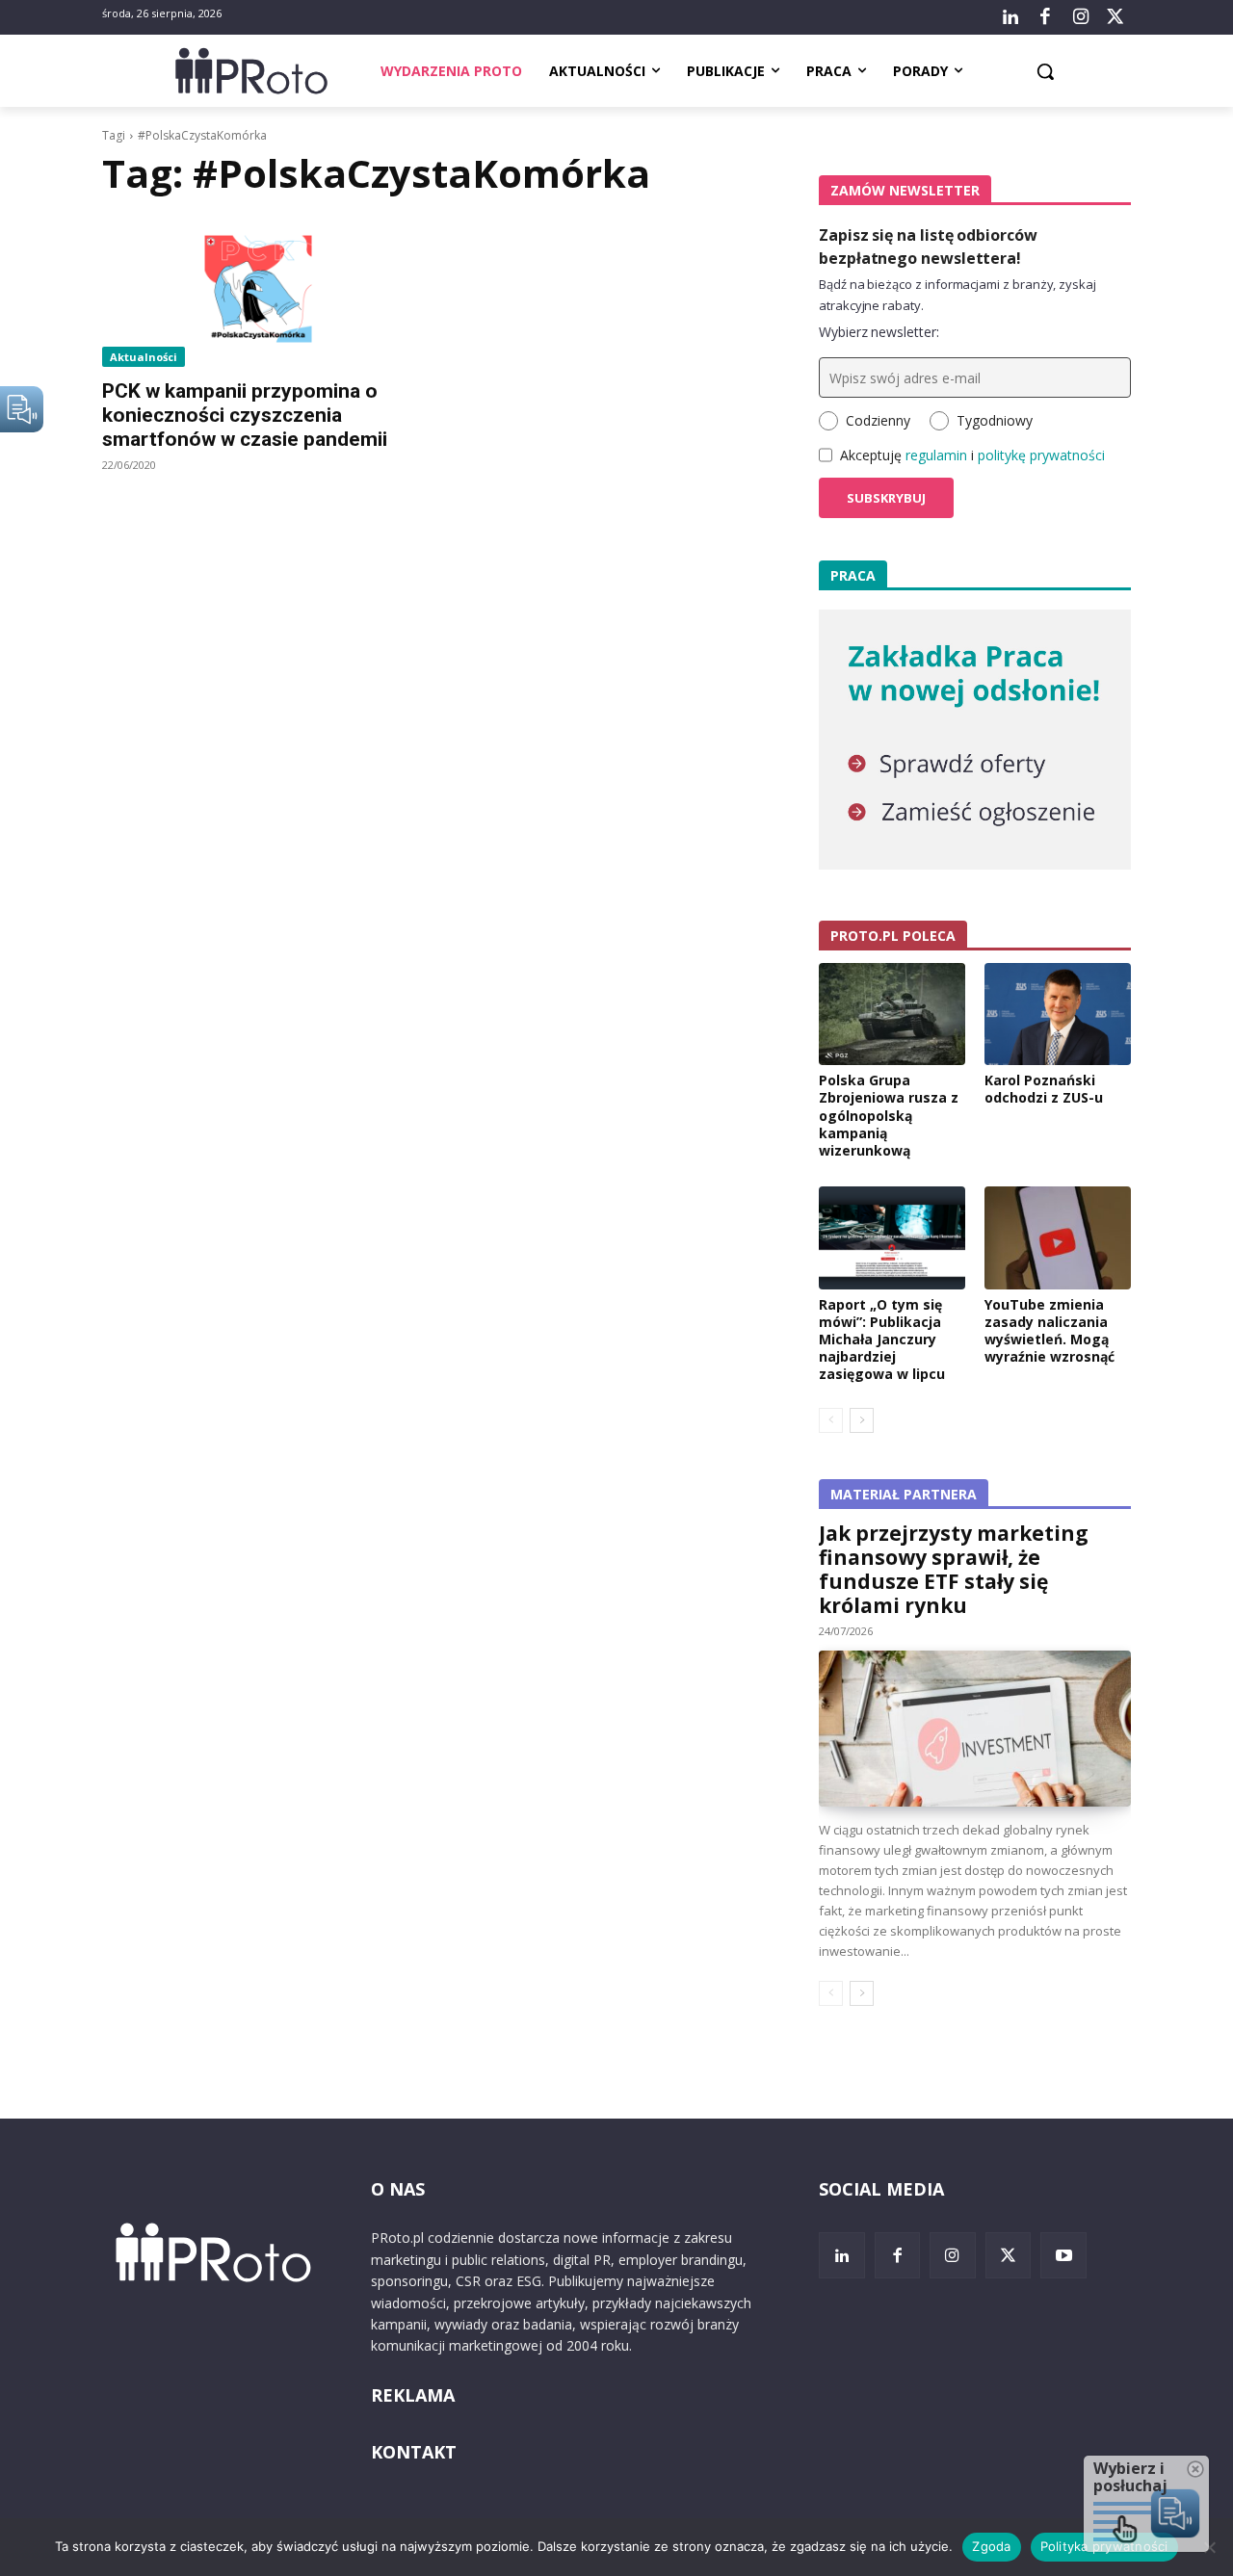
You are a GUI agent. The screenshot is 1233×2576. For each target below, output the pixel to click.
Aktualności (144, 357)
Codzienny (878, 420)
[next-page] (862, 1420)
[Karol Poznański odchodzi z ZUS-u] (1058, 1014)
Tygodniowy (995, 420)
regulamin (936, 455)
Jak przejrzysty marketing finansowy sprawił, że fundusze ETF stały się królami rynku (954, 1569)
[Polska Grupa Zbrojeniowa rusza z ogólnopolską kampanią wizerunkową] (892, 1014)
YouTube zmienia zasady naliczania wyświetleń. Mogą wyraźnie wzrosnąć (1049, 1331)
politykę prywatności (1041, 455)
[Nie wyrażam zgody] (1209, 2547)
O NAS (398, 2189)
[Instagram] (1080, 17)
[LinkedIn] (1010, 17)
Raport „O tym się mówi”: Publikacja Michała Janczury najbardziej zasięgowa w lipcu (882, 1340)
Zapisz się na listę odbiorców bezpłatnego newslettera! (928, 247)
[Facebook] (1045, 17)
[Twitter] (1115, 17)
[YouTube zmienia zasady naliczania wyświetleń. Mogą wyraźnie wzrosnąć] (1058, 1237)
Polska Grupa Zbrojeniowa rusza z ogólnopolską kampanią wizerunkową (889, 1115)
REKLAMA (413, 2395)
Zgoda (991, 2546)
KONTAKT (414, 2452)
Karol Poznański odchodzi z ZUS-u (1044, 1089)
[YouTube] (1063, 2255)
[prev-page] (831, 1420)
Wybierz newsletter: (879, 332)
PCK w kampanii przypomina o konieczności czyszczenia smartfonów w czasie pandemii (245, 415)
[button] (1045, 71)
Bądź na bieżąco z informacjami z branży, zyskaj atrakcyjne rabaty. (958, 295)
